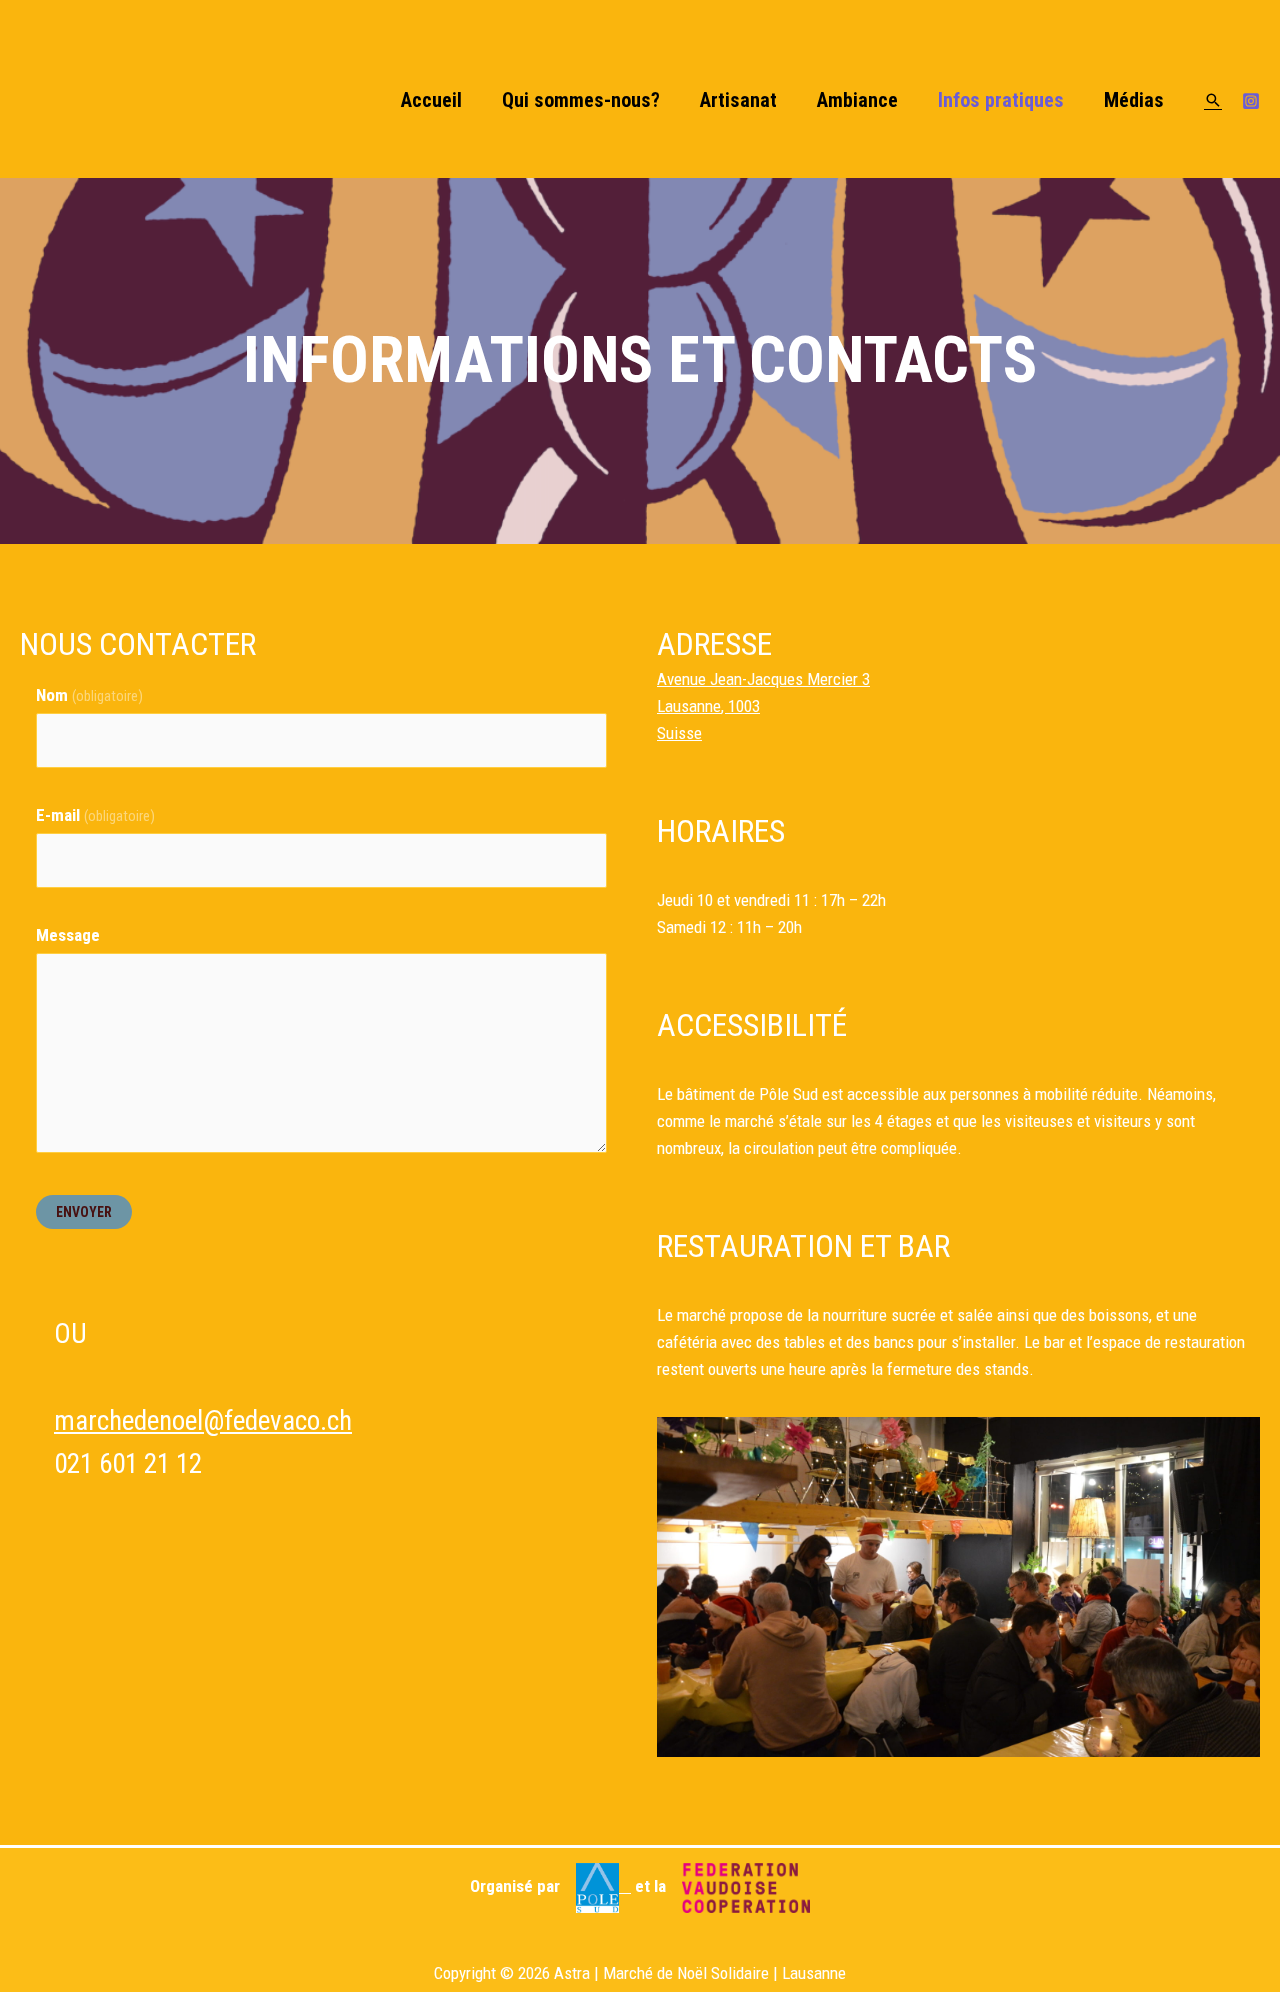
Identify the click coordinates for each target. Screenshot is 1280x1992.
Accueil (431, 100)
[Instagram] (1251, 101)
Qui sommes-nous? (581, 100)
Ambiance (857, 100)
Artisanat (738, 100)
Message (68, 935)
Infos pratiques (1001, 100)
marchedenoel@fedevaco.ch (203, 1421)
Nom (89, 695)
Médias (1134, 100)
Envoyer (84, 1212)
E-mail (95, 815)
